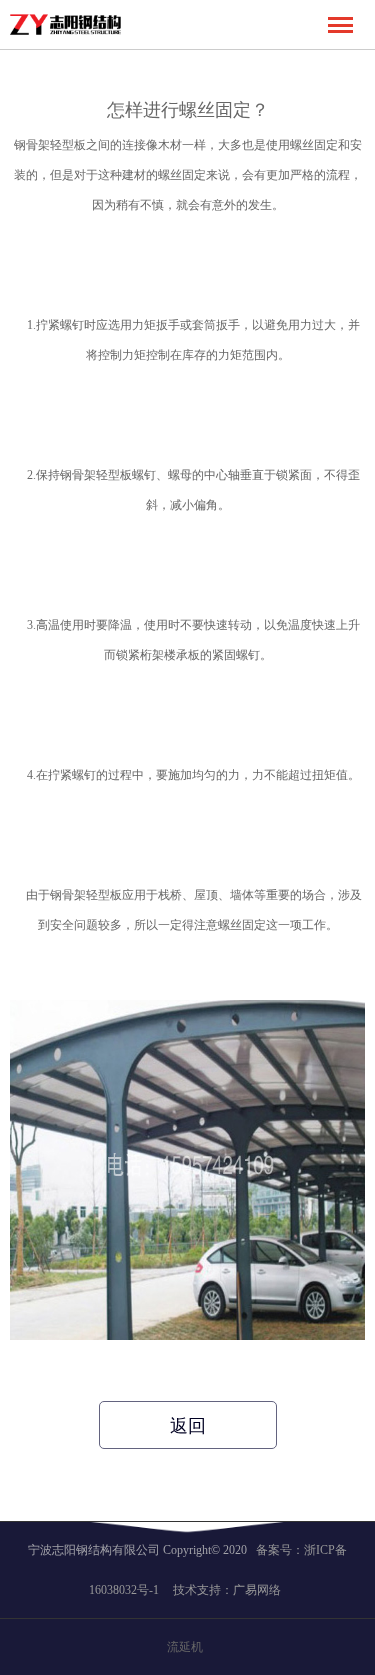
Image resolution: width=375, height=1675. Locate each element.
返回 (188, 1426)
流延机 (185, 1647)
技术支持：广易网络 (227, 1590)
